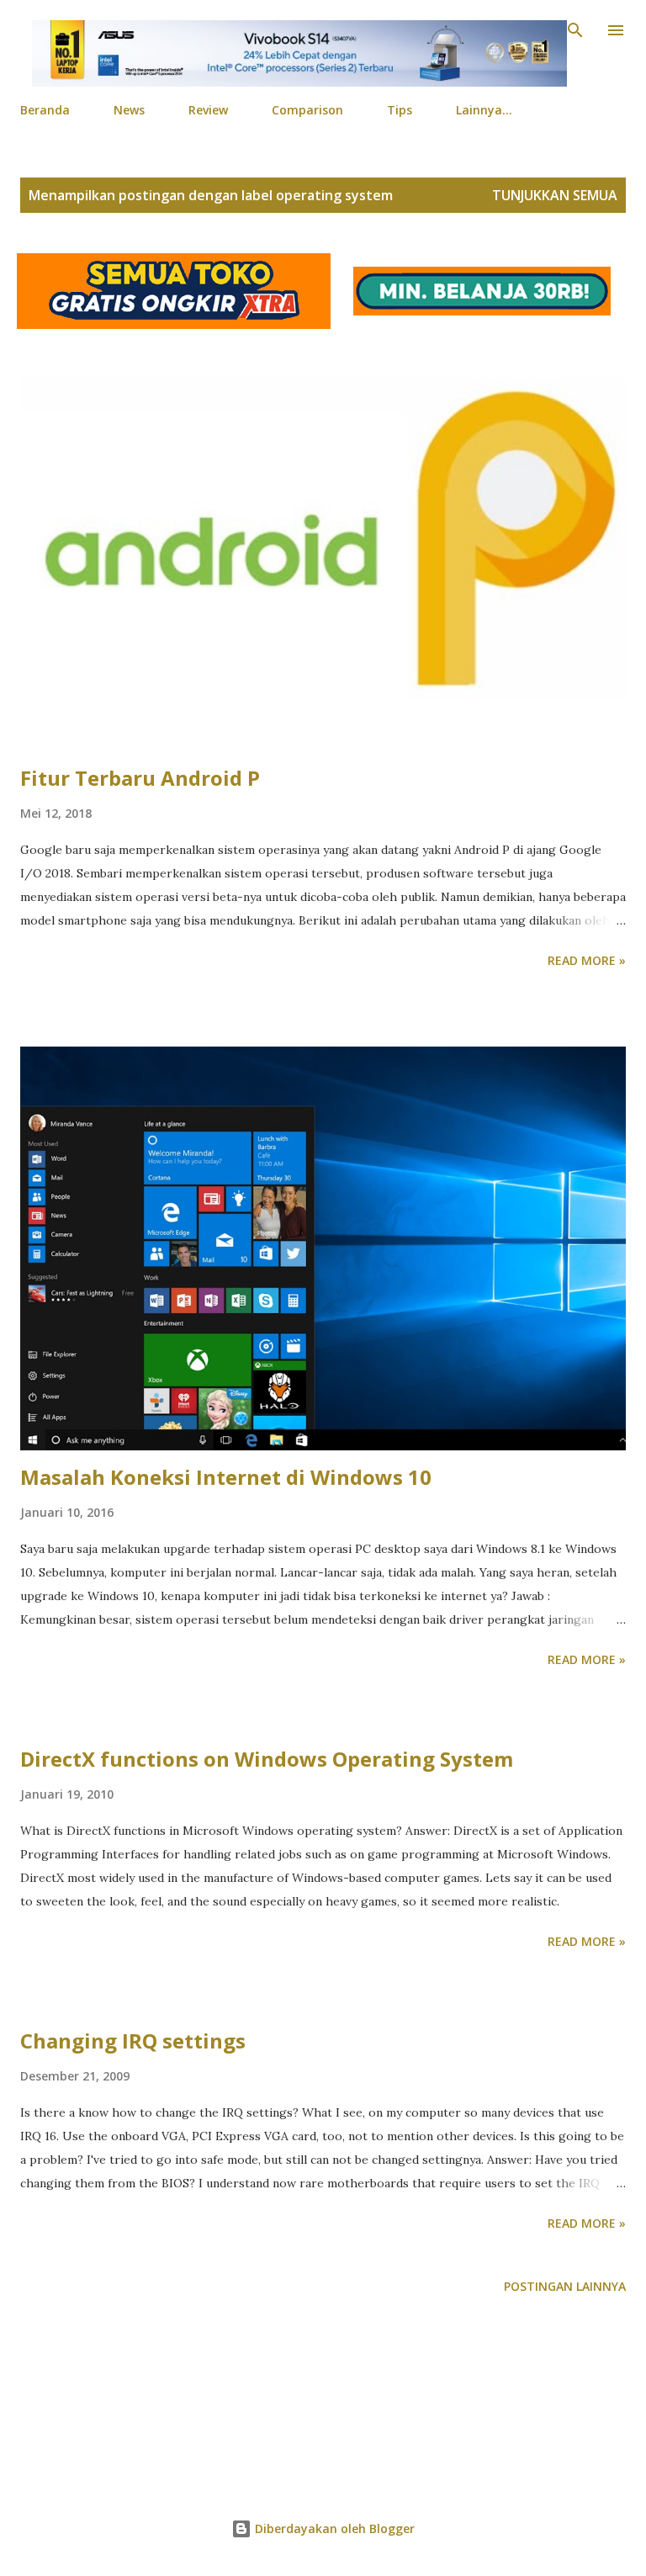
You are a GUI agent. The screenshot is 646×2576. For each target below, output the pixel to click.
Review (208, 110)
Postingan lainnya (565, 2286)
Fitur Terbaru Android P (140, 778)
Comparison (307, 110)
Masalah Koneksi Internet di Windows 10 (226, 1477)
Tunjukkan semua (555, 195)
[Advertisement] (323, 2412)
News (129, 110)
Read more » (587, 960)
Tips (400, 110)
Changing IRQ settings (133, 2041)
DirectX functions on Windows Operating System (267, 1759)
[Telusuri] (575, 30)
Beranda (45, 110)
